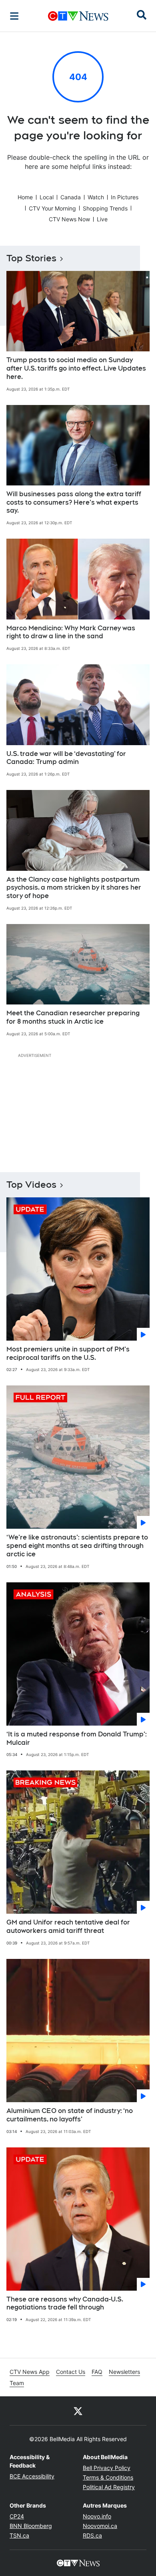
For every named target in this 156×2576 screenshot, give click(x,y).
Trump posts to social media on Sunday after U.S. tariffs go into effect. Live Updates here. (76, 368)
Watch (96, 197)
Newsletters (124, 2372)
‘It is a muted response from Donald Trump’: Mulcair (77, 1738)
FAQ (97, 2372)
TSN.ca (19, 2535)
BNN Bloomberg (31, 2526)
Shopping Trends (105, 208)
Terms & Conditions (108, 2477)
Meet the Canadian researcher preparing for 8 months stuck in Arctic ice (73, 1017)
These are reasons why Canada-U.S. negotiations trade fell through (65, 2303)
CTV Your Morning (52, 208)
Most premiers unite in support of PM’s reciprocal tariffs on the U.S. (68, 1353)
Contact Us (71, 2372)
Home (25, 197)
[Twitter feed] (78, 2411)
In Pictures (125, 197)
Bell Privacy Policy (107, 2468)
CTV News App (30, 2372)
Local (47, 197)
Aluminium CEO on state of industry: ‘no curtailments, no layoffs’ (70, 2115)
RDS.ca (92, 2535)
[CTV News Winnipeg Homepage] (78, 16)
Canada (71, 197)
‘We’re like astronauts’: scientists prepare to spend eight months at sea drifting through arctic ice (77, 1546)
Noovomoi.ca (100, 2526)
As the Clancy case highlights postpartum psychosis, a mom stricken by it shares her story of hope (74, 888)
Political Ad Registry (109, 2487)
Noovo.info (97, 2516)
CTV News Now (69, 219)
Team (17, 2383)
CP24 (17, 2516)
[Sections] (14, 16)
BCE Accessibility (32, 2476)
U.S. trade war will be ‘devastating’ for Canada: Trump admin (66, 758)
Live (102, 219)
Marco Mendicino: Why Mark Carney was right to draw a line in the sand (71, 632)
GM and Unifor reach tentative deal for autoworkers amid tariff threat (68, 1926)
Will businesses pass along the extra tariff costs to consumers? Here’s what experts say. (74, 502)
